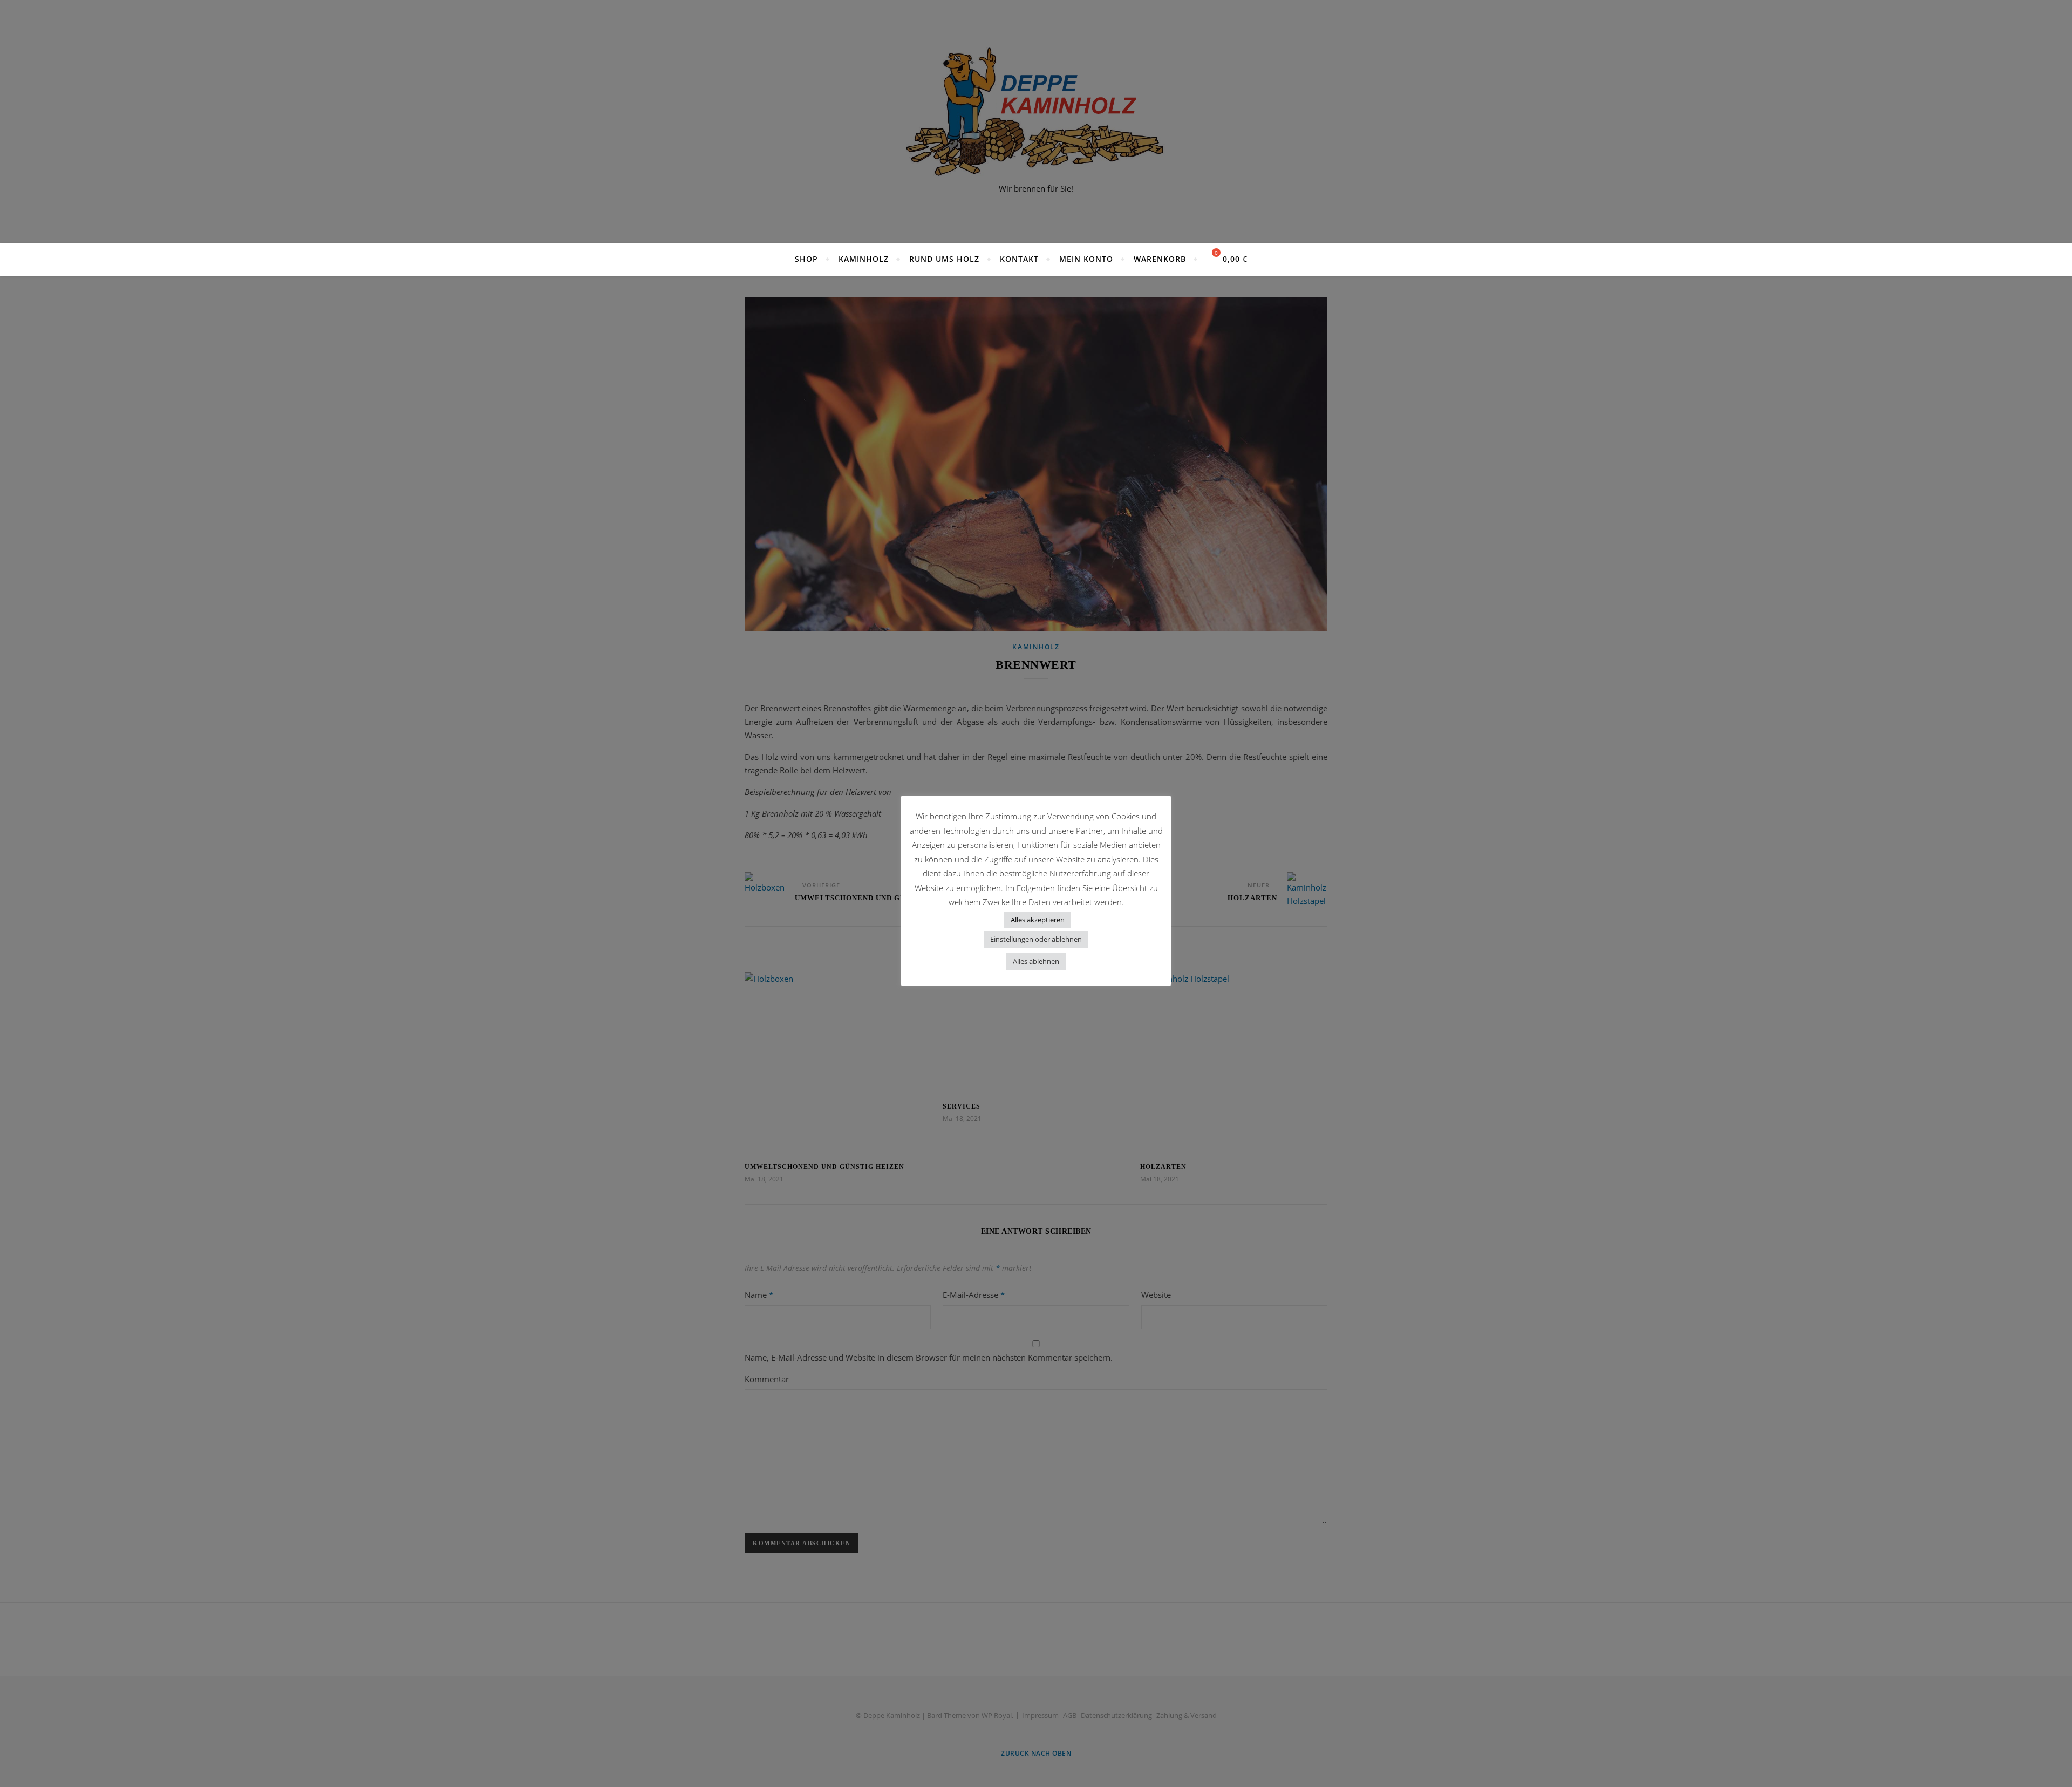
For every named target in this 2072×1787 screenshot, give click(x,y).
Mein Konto (1086, 259)
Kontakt (1019, 259)
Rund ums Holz (944, 259)
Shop (806, 259)
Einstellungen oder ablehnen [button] (1036, 939)
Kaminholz (864, 259)
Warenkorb (1160, 259)
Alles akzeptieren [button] (1038, 920)
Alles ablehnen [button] (1036, 961)
